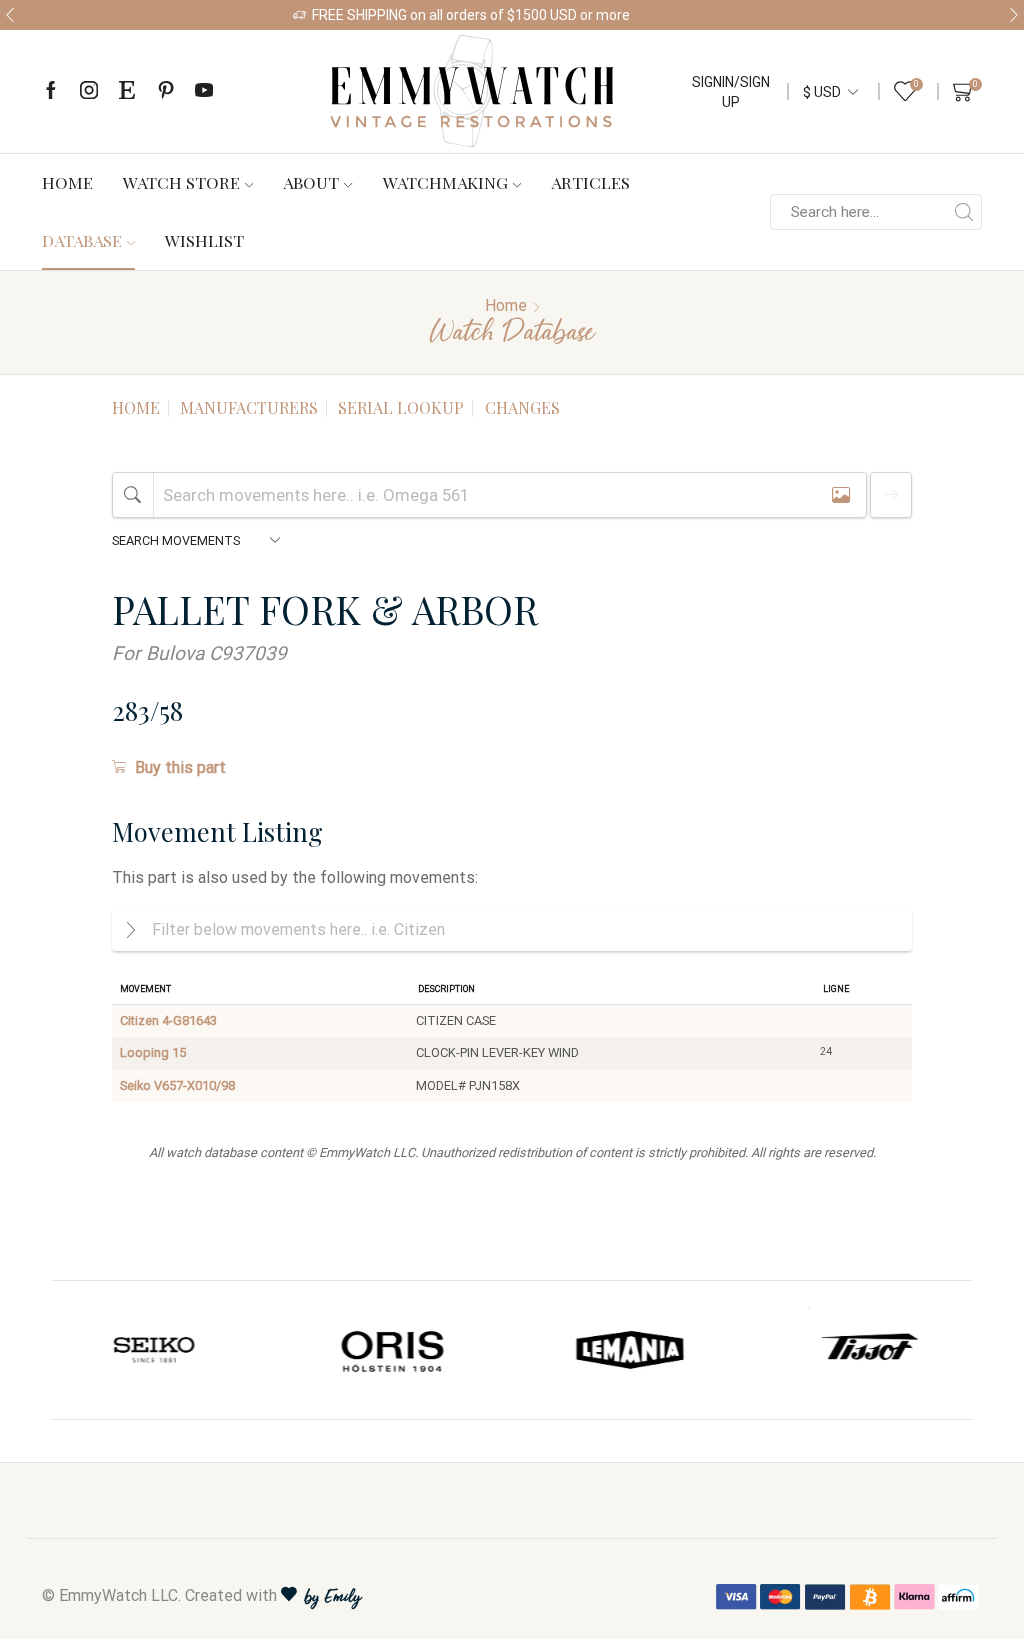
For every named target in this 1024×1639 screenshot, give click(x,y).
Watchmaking (445, 182)
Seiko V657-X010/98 (177, 1085)
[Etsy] (127, 91)
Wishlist (204, 240)
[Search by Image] (841, 494)
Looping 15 (153, 1052)
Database (82, 240)
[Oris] (156, 1350)
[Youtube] (204, 91)
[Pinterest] (166, 91)
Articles (590, 182)
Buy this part (180, 767)
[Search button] (964, 212)
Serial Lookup (401, 407)
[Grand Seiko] (869, 1350)
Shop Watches (686, 15)
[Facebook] (51, 91)
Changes (522, 407)
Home (67, 182)
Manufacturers (249, 407)
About (311, 182)
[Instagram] (89, 91)
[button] (10, 15)
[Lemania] (394, 1350)
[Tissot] (631, 1350)
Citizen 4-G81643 (168, 1020)
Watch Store (181, 182)
